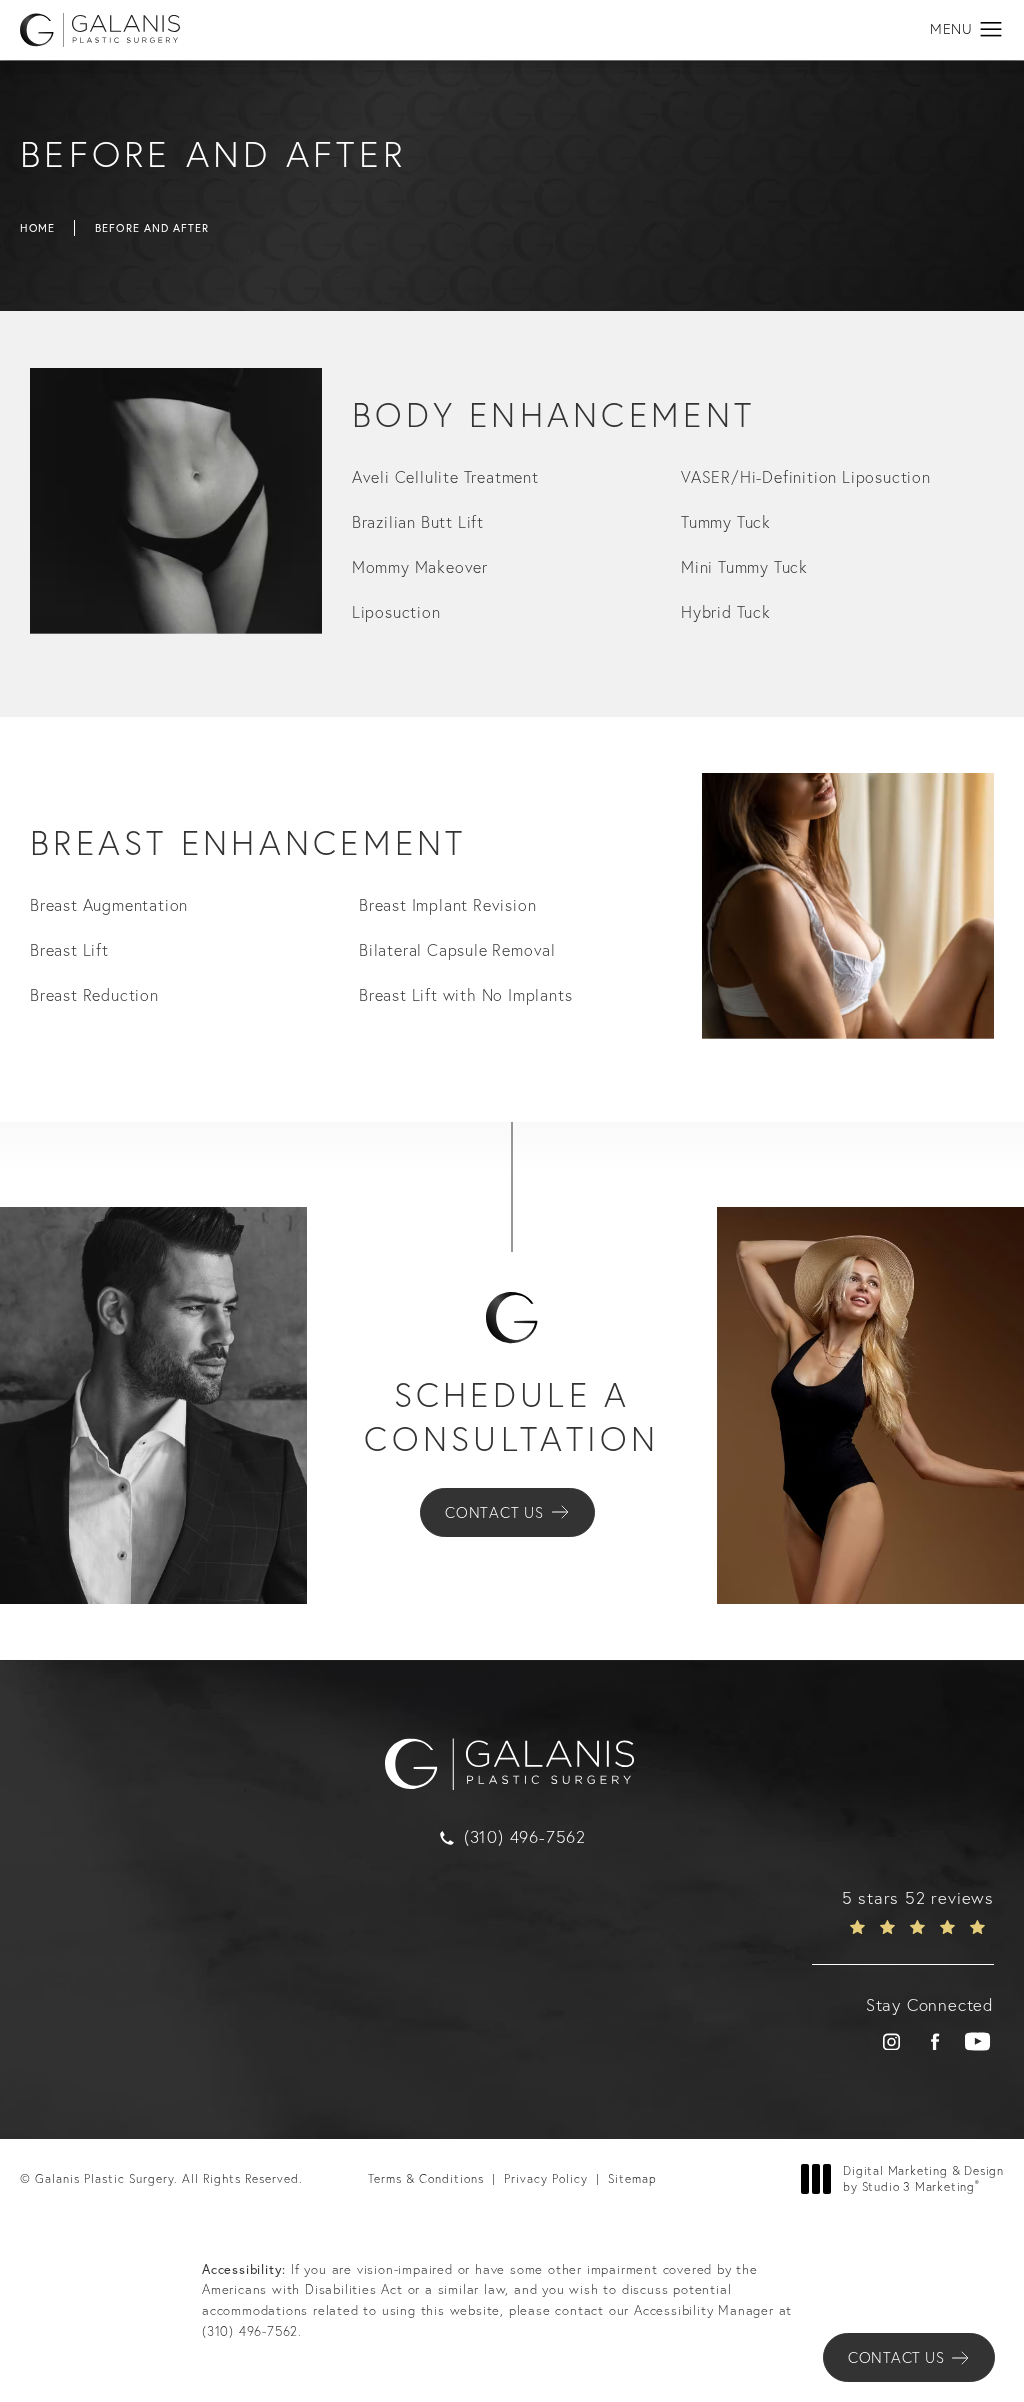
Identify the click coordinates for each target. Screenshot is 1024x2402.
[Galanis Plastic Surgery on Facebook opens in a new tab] (934, 2041)
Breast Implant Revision (447, 905)
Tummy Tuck (726, 522)
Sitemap (632, 2178)
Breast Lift (69, 950)
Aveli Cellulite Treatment (445, 477)
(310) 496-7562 (250, 2331)
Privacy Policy (546, 2178)
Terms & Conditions (426, 2178)
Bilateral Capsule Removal (457, 950)
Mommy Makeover (420, 567)
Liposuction (396, 612)
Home (37, 228)
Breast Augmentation (109, 905)
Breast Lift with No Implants (465, 995)
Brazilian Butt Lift (418, 522)
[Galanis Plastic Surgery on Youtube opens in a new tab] (977, 2041)
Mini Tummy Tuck (744, 567)
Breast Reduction (94, 995)
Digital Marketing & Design (923, 2178)
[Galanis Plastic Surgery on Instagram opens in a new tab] (891, 2041)
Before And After (152, 228)
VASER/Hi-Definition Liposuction (806, 477)
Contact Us (494, 1512)
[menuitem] (891, 2041)
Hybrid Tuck (726, 612)
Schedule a (511, 1416)
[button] (991, 30)
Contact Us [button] (896, 2357)
